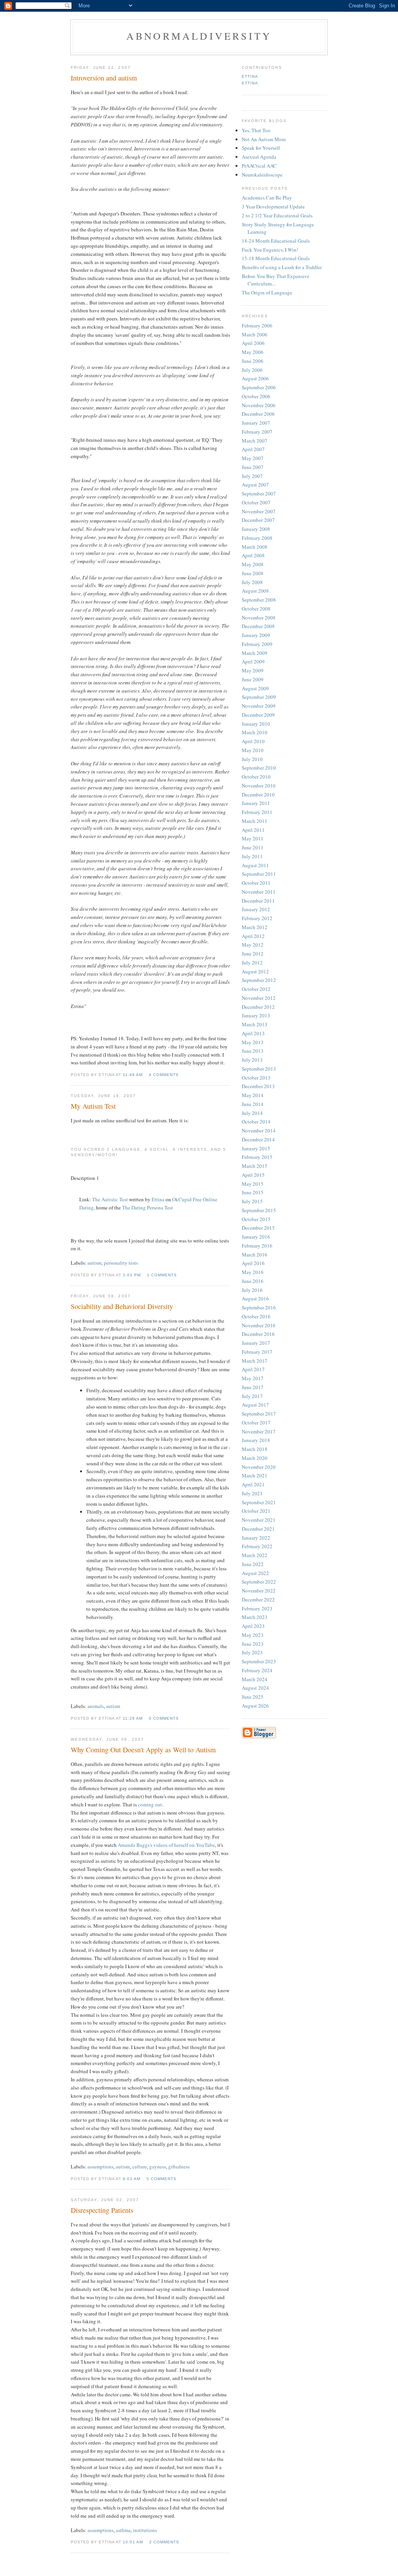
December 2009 (258, 715)
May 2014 (253, 1095)
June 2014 (253, 1104)
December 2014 (258, 1139)
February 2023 (257, 1608)
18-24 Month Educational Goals (276, 241)
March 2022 (255, 1555)
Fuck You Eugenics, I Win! (270, 250)
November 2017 (259, 1431)
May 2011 (253, 838)
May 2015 (253, 1184)
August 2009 (255, 688)
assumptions (100, 2166)
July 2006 (252, 370)
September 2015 (259, 1210)
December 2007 (258, 520)
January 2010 (256, 724)
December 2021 (258, 1529)
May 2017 (253, 1378)
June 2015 (253, 1192)
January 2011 (256, 803)
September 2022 (259, 1582)
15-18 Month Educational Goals (276, 258)
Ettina (158, 1199)
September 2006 (259, 387)
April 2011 (253, 830)
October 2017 (256, 1423)
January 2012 (256, 909)
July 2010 (252, 759)
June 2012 (253, 954)
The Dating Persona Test (148, 1207)
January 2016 (256, 1237)
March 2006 (255, 334)
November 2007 (259, 511)
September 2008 (259, 600)
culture (140, 2166)
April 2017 (253, 1369)
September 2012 (259, 980)
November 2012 (259, 998)
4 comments (164, 1075)
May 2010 (253, 750)
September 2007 (259, 493)
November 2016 (259, 1325)
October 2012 (256, 989)
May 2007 (253, 458)
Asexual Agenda (259, 157)
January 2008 (256, 529)
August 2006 (255, 378)
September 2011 (259, 874)
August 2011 (255, 865)
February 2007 (257, 432)
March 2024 (255, 1679)
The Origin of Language (267, 292)
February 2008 (257, 538)
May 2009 (253, 670)
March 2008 (255, 547)
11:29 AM (133, 1718)
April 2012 (253, 936)
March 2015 (255, 1166)
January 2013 (256, 1015)
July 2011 (252, 856)
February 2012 (257, 918)
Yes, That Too (256, 130)
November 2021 (259, 1520)
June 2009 (253, 679)
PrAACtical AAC (259, 166)
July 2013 (252, 1060)
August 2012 (255, 971)
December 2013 (258, 1086)
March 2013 (255, 1024)
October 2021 (256, 1511)
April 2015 (253, 1175)
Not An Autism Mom (264, 139)
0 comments (164, 1718)
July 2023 (252, 1652)
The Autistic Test (110, 1199)
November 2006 (259, 405)
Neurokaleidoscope (262, 175)
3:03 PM (132, 1275)
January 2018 (256, 1440)
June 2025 (253, 1697)
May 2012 (253, 945)
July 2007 (252, 476)
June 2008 (253, 573)
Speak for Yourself (261, 148)
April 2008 (253, 555)
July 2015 (252, 1201)
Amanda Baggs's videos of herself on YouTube (166, 1845)
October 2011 (256, 883)
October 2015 (256, 1219)
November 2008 (259, 618)
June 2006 (253, 361)
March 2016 (255, 1255)
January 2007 (256, 423)
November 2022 (259, 1591)
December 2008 (258, 626)
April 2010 (253, 741)
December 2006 (258, 414)
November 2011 (259, 892)
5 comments (161, 2179)
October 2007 (256, 502)
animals (96, 1706)
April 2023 (253, 1626)
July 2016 (252, 1290)
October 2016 (256, 1316)
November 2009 (259, 706)
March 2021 (255, 1475)
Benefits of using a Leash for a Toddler (282, 267)
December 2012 (258, 1007)
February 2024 (257, 1670)
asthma (123, 2530)
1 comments (162, 1275)
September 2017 (259, 1414)
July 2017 (252, 1396)
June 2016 (253, 1281)
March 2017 (255, 1361)
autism (94, 1263)
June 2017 (253, 1387)
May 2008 (253, 564)
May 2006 (253, 352)
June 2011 (253, 847)
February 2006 (257, 325)
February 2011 (257, 812)
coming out (150, 1804)
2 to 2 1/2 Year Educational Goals (277, 215)
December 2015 (258, 1228)
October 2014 (256, 1122)
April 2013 (253, 1033)
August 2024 (255, 1688)
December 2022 (258, 1599)
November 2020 (259, 1467)
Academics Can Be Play (267, 198)
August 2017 (255, 1405)
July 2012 (252, 962)
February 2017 (257, 1352)
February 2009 (257, 644)
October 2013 (256, 1078)
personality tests (121, 1263)
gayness (158, 2166)
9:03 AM (132, 2179)
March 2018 (255, 1449)
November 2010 (259, 786)
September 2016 (259, 1307)
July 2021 (252, 1493)
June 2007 (253, 467)
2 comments (164, 2542)
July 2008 (252, 582)
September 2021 (259, 1502)
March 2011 (255, 821)
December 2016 (258, 1334)
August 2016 (255, 1298)
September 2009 (259, 697)
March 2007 (255, 441)
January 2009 (256, 635)
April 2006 (253, 343)
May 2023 (253, 1635)
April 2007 (253, 449)
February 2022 (257, 1546)
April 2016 (253, 1263)
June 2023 (253, 1644)
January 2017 (256, 1343)
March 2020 (255, 1458)
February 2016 (257, 1246)
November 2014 (259, 1130)
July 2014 (252, 1113)
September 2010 (259, 768)
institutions (145, 2530)
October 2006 (256, 396)
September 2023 (259, 1661)
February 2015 (257, 1157)
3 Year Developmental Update (273, 206)
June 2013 (253, 1051)
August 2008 (255, 591)
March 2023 (255, 1617)
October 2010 (256, 777)
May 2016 (253, 1272)
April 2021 (253, 1484)
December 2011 (258, 901)
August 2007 (255, 485)
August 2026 (255, 1706)
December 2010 (258, 794)
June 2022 (253, 1564)
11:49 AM (133, 1075)
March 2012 (255, 927)
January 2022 (256, 1538)
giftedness (179, 2166)
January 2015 (256, 1148)
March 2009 (255, 653)
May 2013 (253, 1042)
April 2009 (253, 661)
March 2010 (255, 732)
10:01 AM (133, 2542)
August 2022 (255, 1573)
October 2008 (256, 609)
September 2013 (259, 1069)
